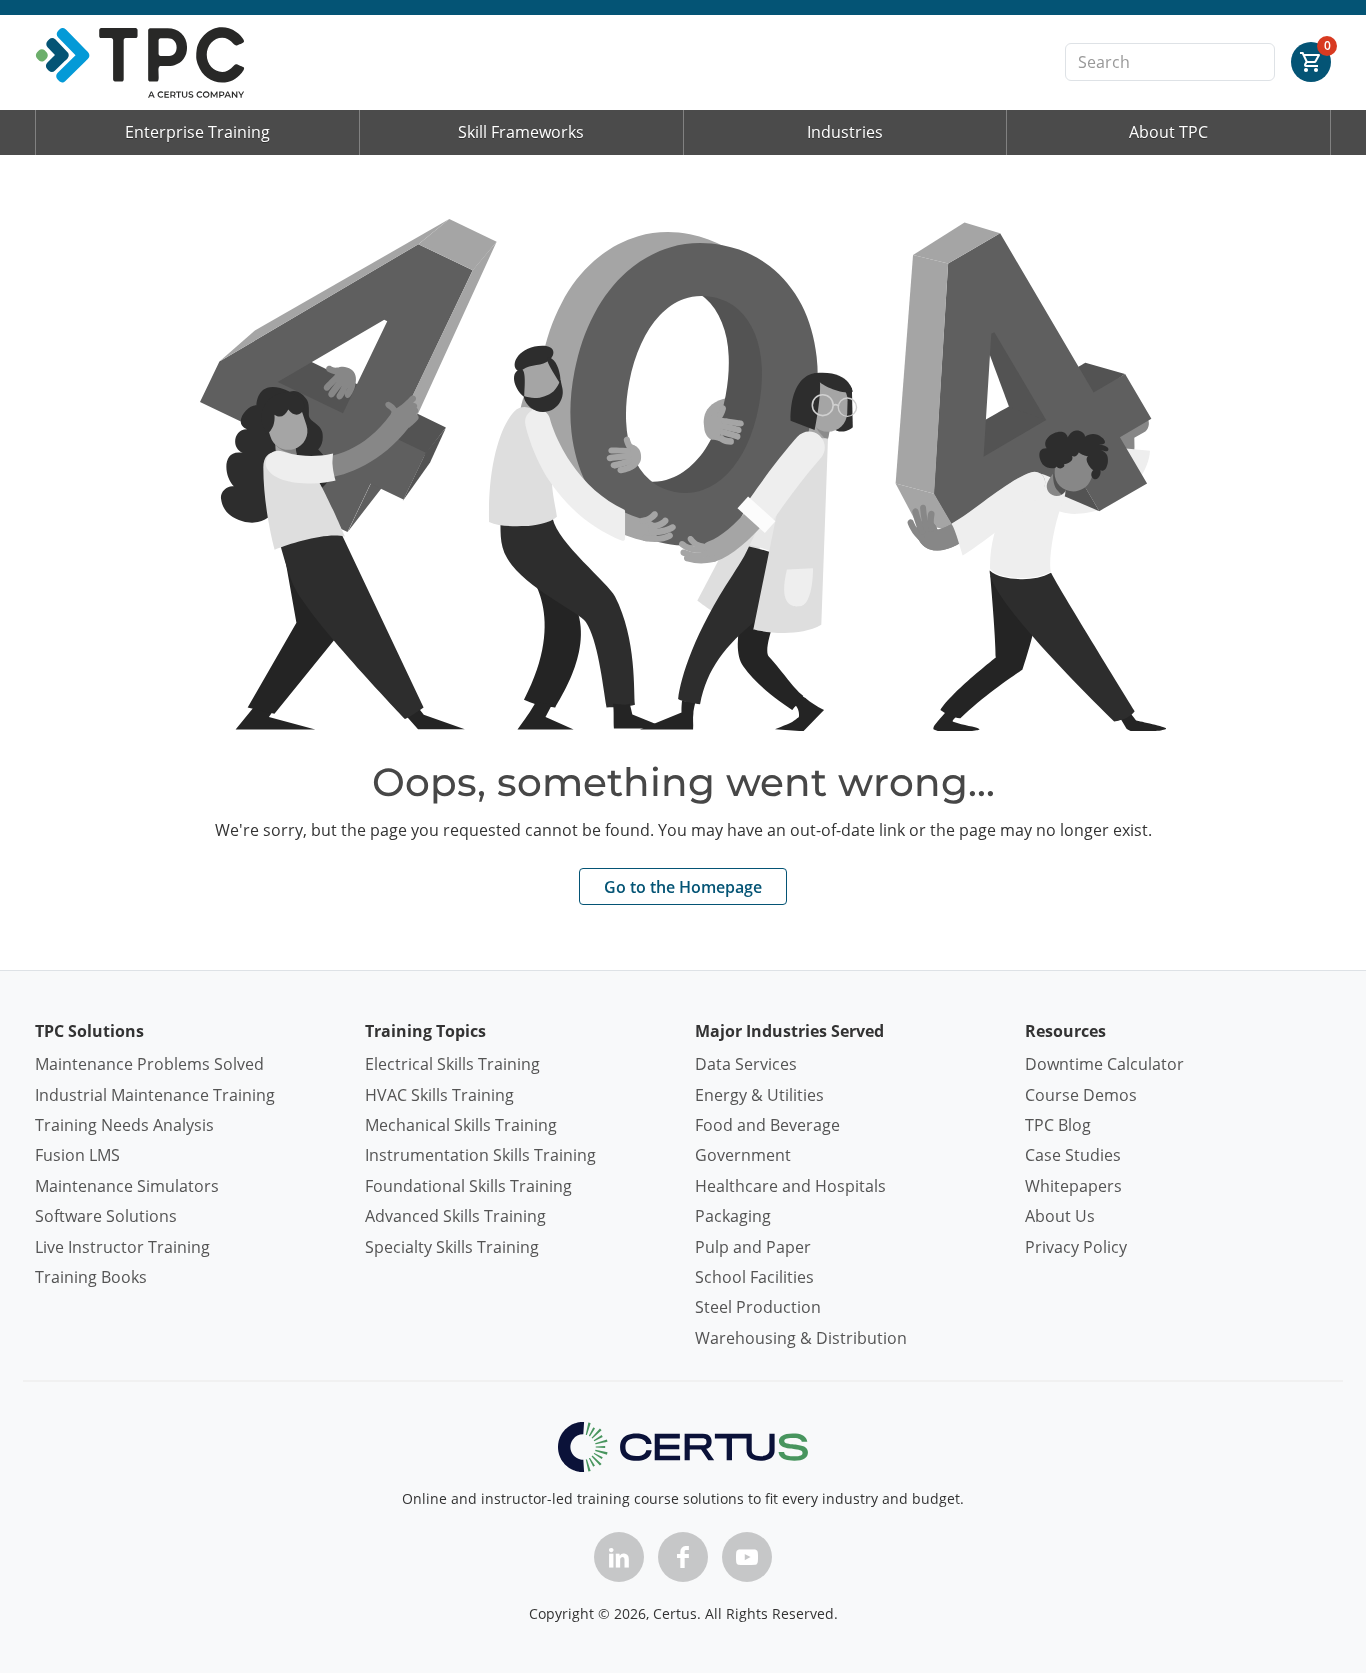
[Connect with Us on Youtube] (747, 1557)
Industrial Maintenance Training (155, 1095)
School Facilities (754, 1277)
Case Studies (1073, 1155)
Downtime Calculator (1104, 1064)
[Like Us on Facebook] (683, 1557)
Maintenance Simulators (127, 1186)
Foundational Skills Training (468, 1186)
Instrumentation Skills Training (480, 1155)
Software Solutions (106, 1216)
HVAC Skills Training (439, 1095)
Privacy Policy (1076, 1247)
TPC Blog (1058, 1125)
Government (743, 1155)
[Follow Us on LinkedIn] (619, 1557)
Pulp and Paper (753, 1247)
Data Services (746, 1064)
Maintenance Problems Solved (149, 1064)
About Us (1060, 1216)
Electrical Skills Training (452, 1064)
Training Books (91, 1277)
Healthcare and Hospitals (790, 1186)
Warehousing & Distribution (801, 1338)
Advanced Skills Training (455, 1216)
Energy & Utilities (759, 1095)
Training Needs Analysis (124, 1125)
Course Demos (1081, 1095)
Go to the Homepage (683, 887)
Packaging (733, 1216)
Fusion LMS (77, 1155)
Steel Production (758, 1307)
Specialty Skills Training (452, 1247)
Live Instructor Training (122, 1247)
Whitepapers (1073, 1186)
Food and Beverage (767, 1125)
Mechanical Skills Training (461, 1125)
